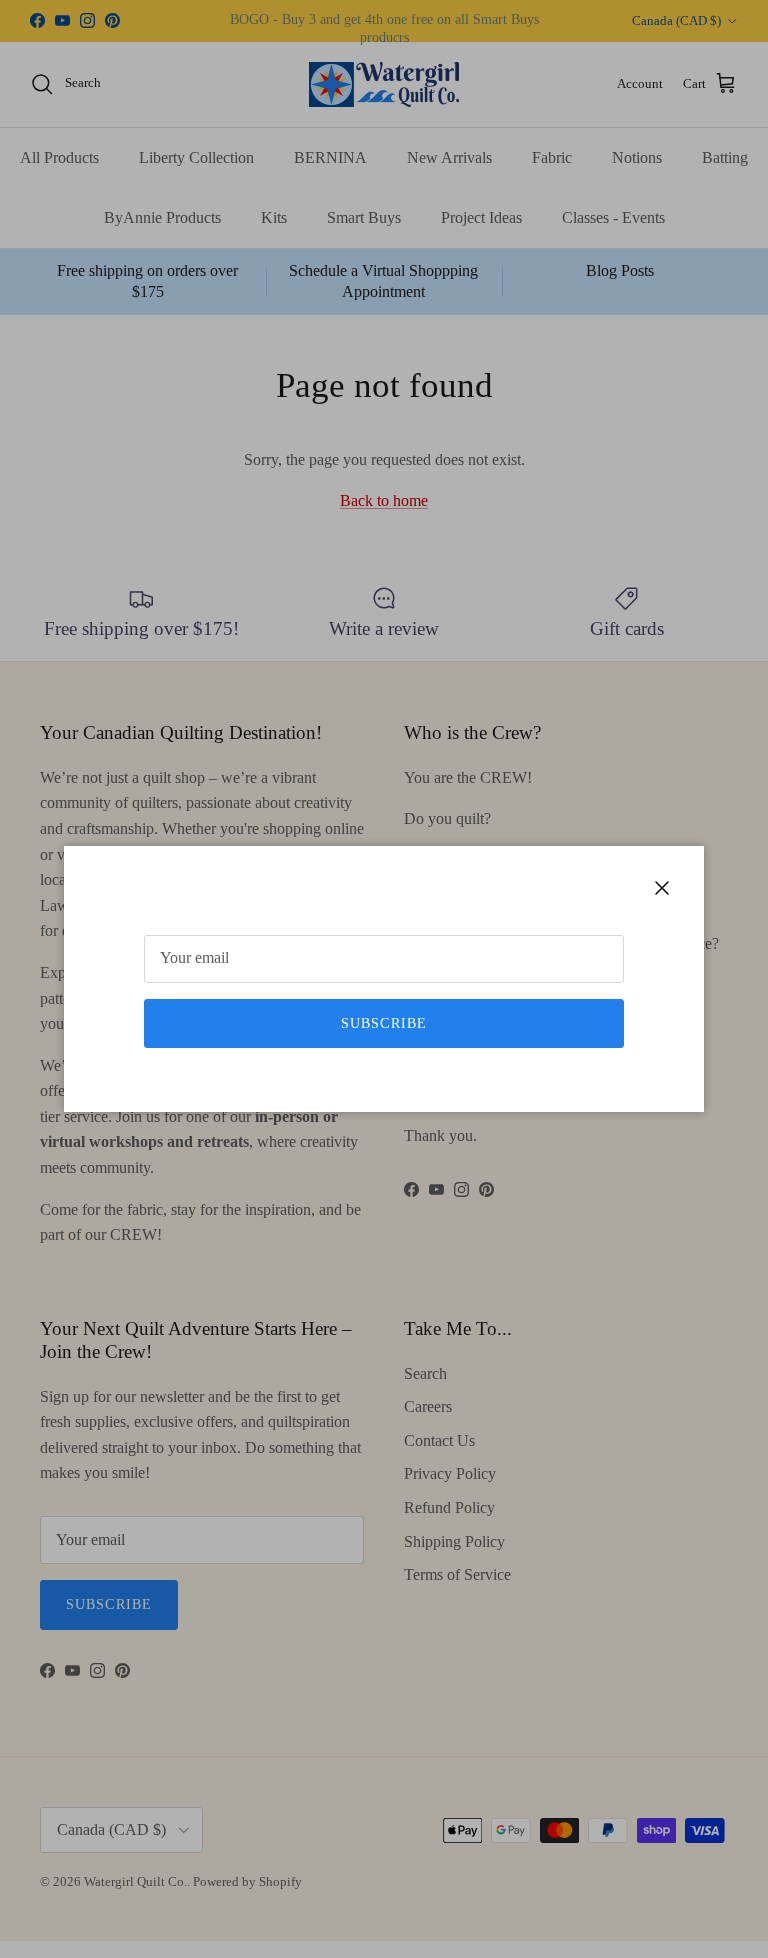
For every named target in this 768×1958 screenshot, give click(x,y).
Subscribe (384, 1023)
